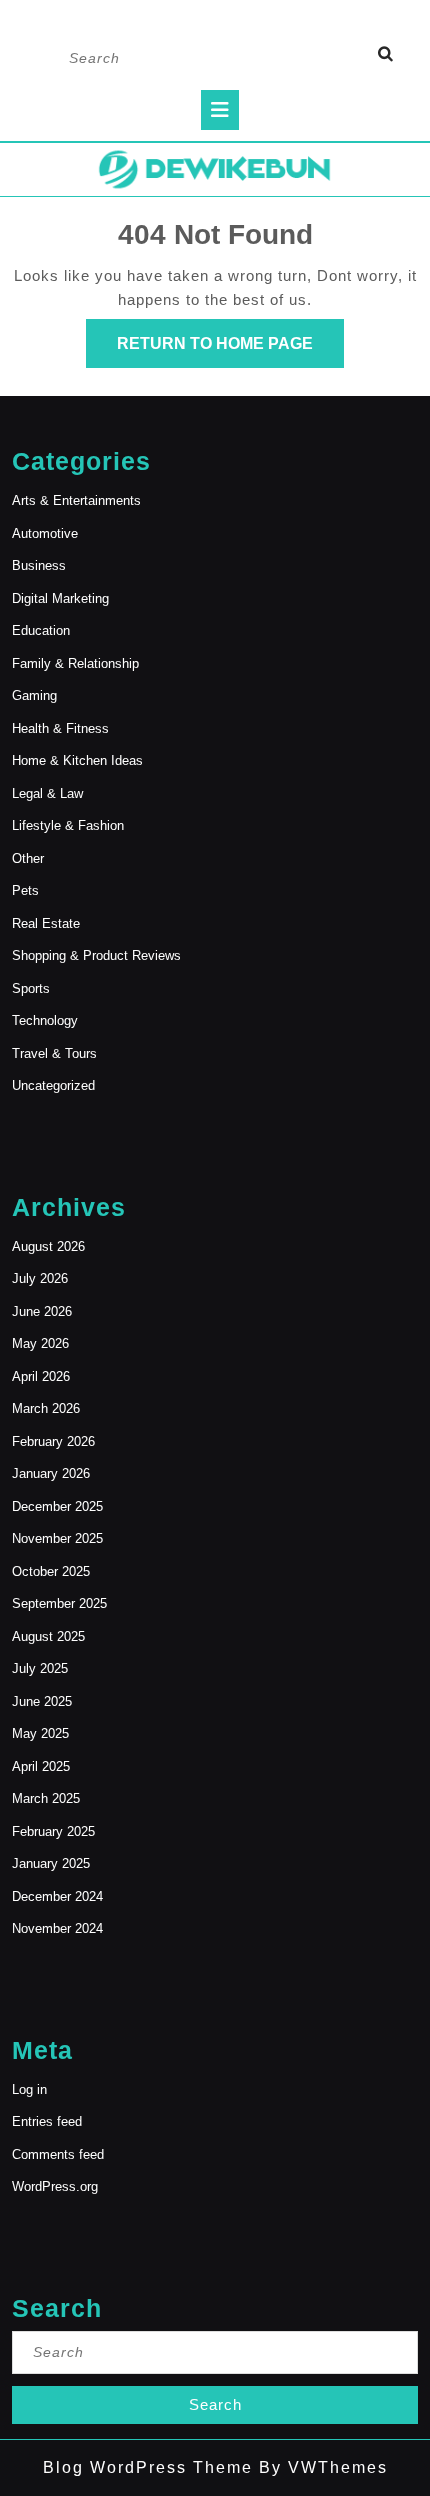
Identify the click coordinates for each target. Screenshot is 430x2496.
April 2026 (41, 1376)
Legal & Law (47, 793)
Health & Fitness (60, 728)
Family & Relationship (75, 663)
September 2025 (59, 1603)
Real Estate (46, 923)
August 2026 (48, 1246)
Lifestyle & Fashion (68, 825)
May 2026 (40, 1343)
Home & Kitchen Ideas (77, 760)
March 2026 (46, 1408)
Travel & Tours (54, 1053)
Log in (29, 2089)
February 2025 (53, 1831)
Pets (25, 890)
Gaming (34, 695)
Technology (45, 1020)
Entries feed (47, 2121)
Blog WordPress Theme (148, 2467)
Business (39, 565)
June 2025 (42, 1701)
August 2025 (48, 1636)
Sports (31, 988)
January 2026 (51, 1473)
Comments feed (58, 2154)
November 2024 (57, 1928)
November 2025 (57, 1538)
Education (41, 630)
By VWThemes (320, 2467)
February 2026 (53, 1441)
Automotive (45, 533)
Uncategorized (53, 1085)
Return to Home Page (230, 351)
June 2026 (42, 1311)
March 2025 (46, 1798)
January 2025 (51, 1863)
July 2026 (40, 1278)
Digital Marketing (60, 598)
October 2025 (51, 1571)
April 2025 (41, 1766)
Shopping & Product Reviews (96, 955)
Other (28, 858)
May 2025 (40, 1733)
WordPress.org (55, 2186)
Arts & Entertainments (76, 500)
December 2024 (57, 1896)
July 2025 (40, 1668)
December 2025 (57, 1506)
